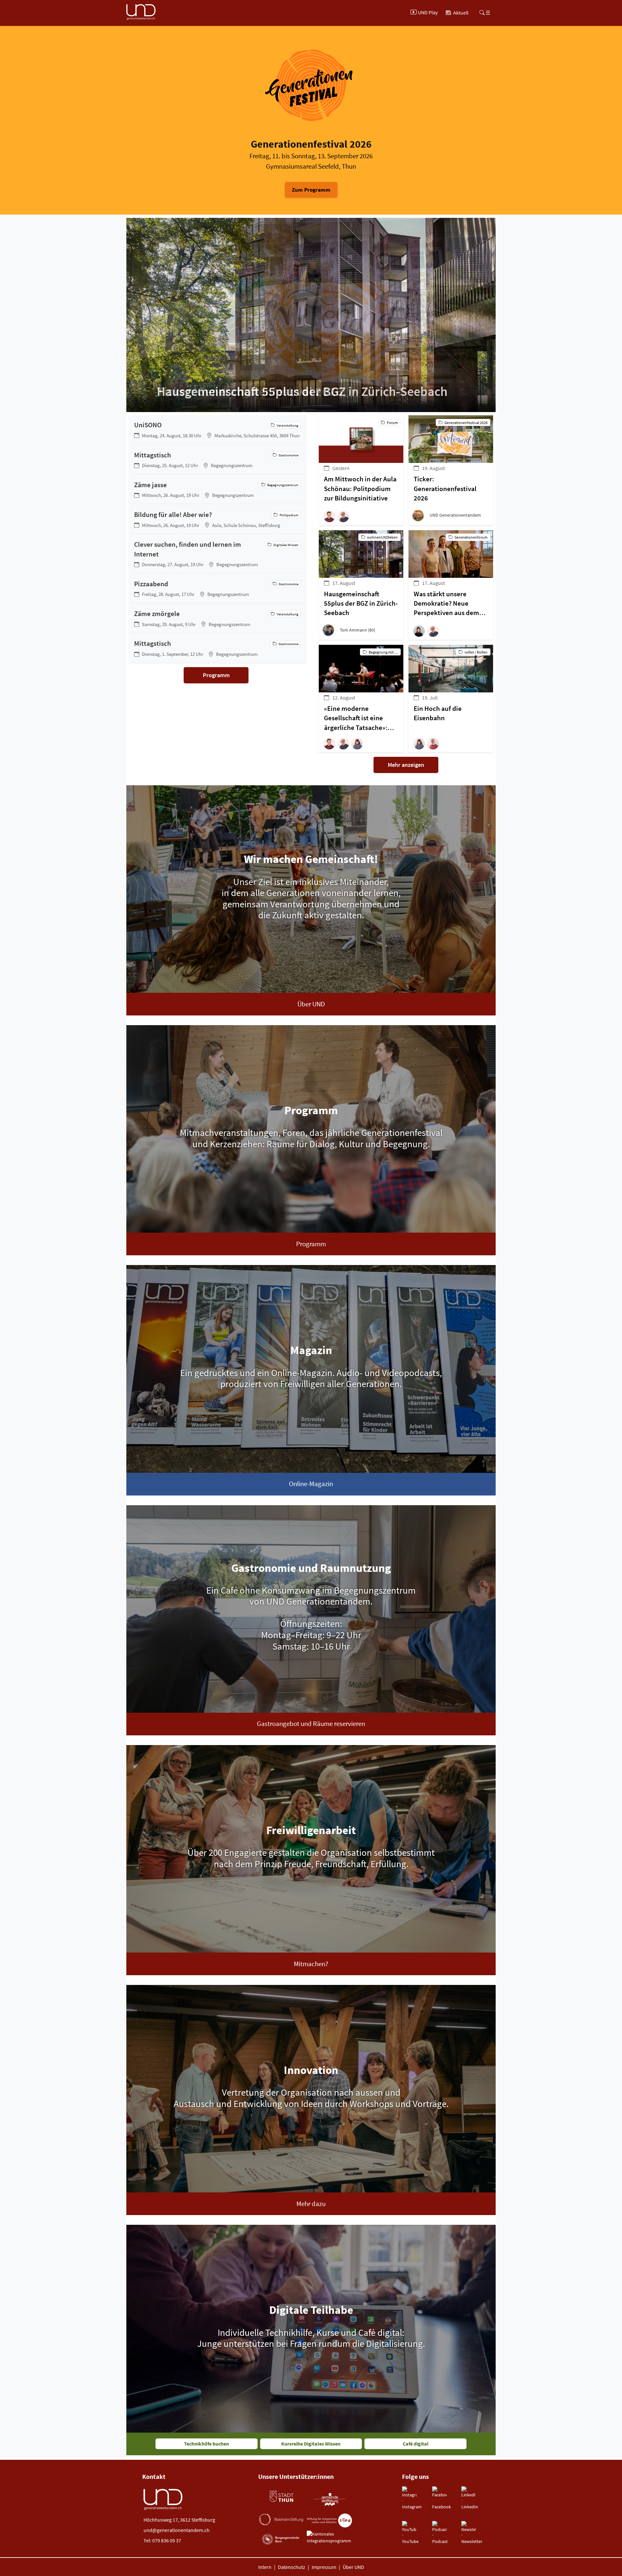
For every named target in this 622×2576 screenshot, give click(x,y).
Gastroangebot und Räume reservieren (311, 1724)
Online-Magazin (311, 1484)
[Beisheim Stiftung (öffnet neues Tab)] (281, 2519)
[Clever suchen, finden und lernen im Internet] (217, 554)
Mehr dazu (311, 2204)
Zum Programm (311, 190)
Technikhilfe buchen (207, 2444)
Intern (265, 2567)
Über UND (311, 1004)
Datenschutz (292, 2567)
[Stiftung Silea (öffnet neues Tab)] (329, 2520)
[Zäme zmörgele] (217, 618)
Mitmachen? (311, 1964)
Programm (216, 675)
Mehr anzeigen (406, 765)
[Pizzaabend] (217, 588)
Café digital (416, 2444)
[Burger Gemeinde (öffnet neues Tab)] (281, 2539)
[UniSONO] (217, 430)
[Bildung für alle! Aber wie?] (217, 519)
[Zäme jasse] (217, 489)
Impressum (324, 2567)
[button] (331, 516)
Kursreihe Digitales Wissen (311, 2444)
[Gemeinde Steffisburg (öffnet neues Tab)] (330, 2499)
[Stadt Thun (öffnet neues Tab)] (281, 2497)
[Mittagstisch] (217, 460)
